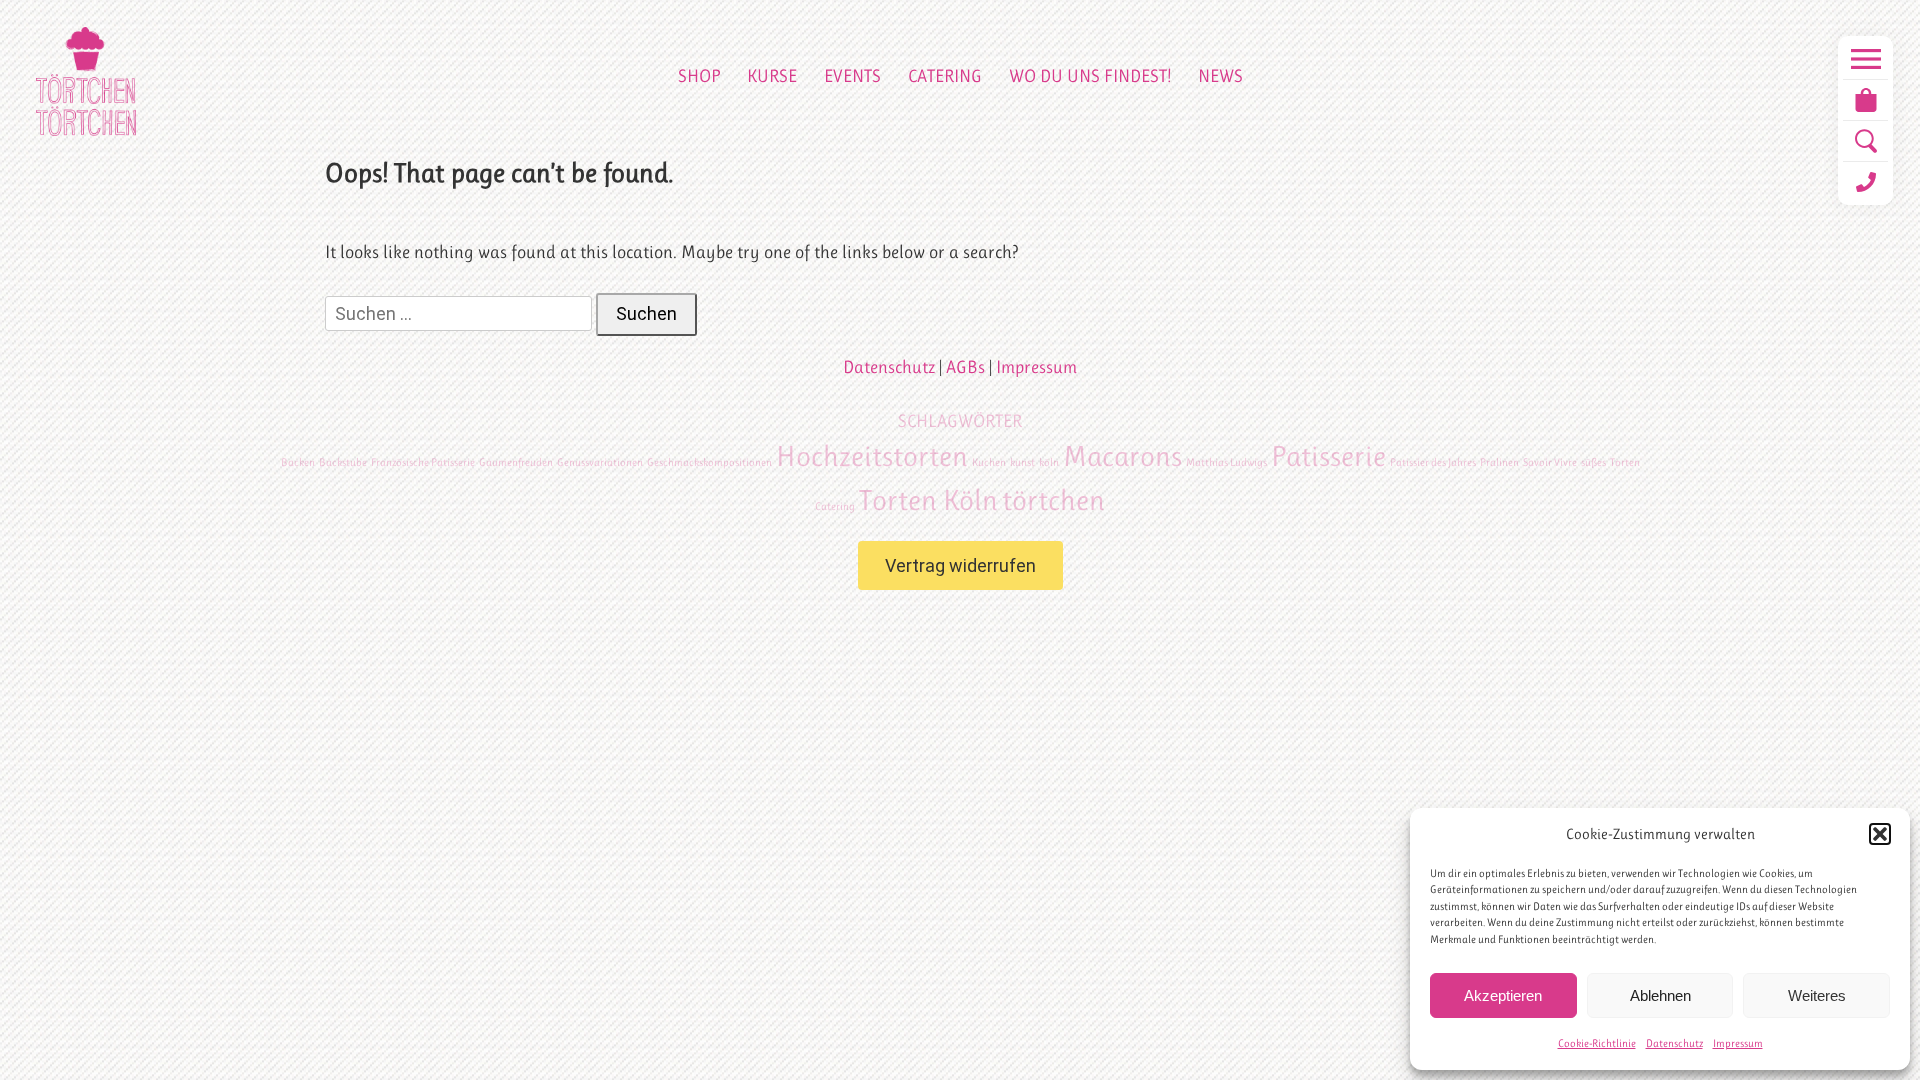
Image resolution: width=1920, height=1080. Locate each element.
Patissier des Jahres (1433, 462)
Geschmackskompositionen (709, 462)
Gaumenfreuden (516, 462)
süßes (1593, 462)
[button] (1880, 834)
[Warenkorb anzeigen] (1865, 100)
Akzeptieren (1503, 995)
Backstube (343, 462)
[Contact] (1865, 182)
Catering (945, 76)
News (1220, 76)
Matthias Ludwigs (1226, 462)
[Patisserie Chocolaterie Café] (86, 81)
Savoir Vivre (1550, 462)
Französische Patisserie (423, 462)
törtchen (1053, 500)
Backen (298, 462)
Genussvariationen (600, 462)
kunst (1022, 462)
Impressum (1738, 1043)
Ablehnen (1660, 995)
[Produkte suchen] (1865, 141)
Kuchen (989, 462)
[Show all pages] (1865, 59)
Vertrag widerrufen (960, 565)
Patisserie (1328, 456)
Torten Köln (928, 500)
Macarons (1122, 456)
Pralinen (1499, 462)
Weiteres (1817, 995)
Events (852, 76)
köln (1049, 462)
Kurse (772, 76)
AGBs (965, 367)
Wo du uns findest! (1090, 76)
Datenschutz (1674, 1043)
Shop (699, 76)
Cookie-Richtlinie (1597, 1043)
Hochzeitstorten (872, 456)
